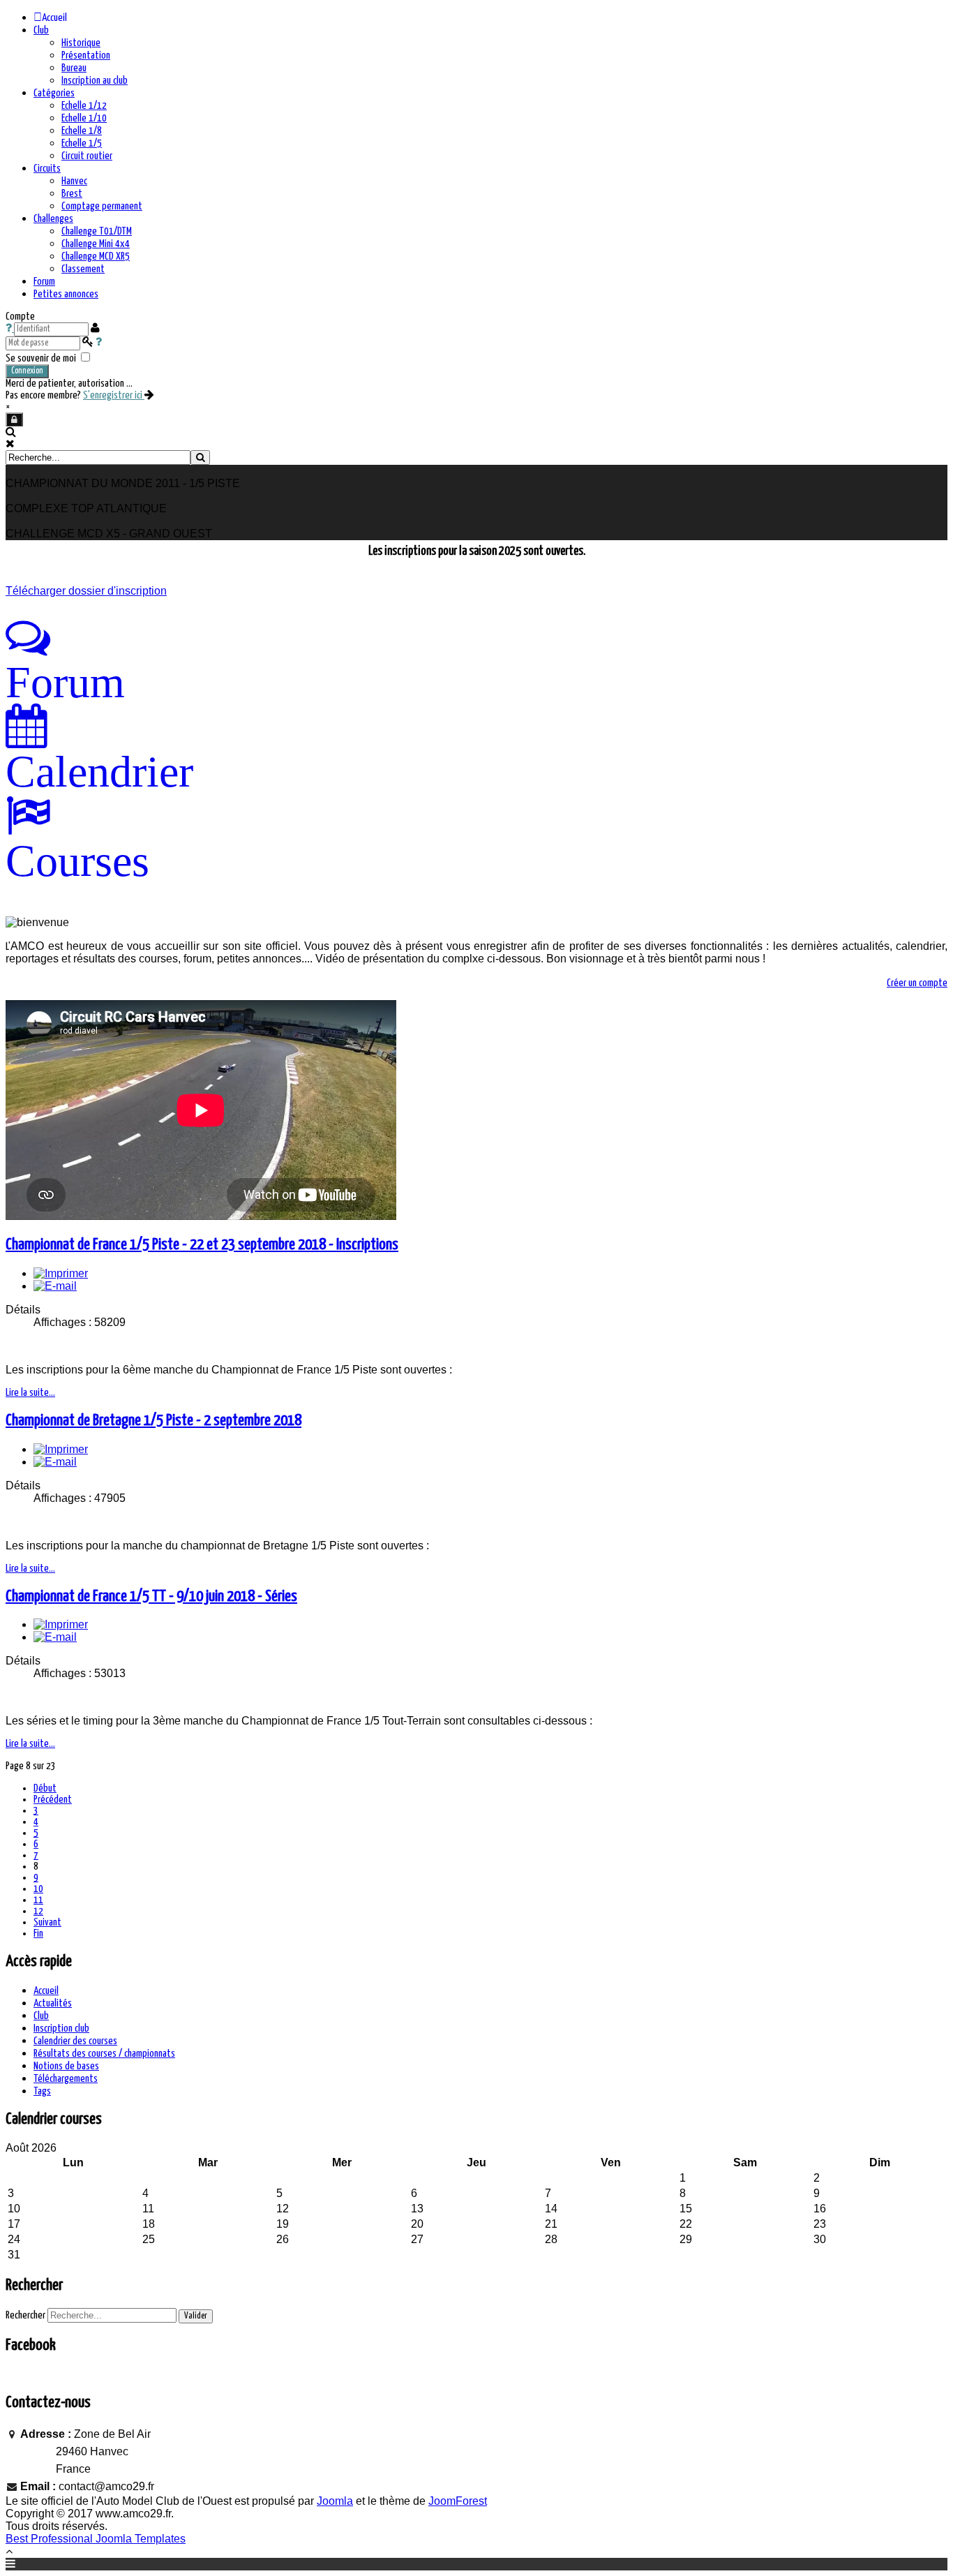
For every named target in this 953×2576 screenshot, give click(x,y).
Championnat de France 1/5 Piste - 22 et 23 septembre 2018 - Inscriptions (202, 1245)
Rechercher (25, 2315)
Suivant (47, 1922)
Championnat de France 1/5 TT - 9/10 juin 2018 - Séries (151, 1596)
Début (45, 1788)
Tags (42, 2091)
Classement (83, 269)
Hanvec (74, 181)
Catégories (54, 93)
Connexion (27, 371)
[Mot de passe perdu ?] (99, 342)
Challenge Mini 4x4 (96, 244)
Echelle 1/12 (84, 106)
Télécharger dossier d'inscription (86, 591)
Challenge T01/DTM (97, 231)
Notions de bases (66, 2066)
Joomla (335, 2501)
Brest (72, 194)
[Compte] (14, 419)
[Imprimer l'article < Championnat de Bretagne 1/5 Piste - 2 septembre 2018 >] (61, 1449)
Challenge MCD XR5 (96, 256)
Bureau (74, 68)
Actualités (53, 2003)
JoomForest (458, 2501)
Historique (81, 43)
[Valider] (200, 457)
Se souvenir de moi (41, 358)
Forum (44, 282)
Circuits (47, 169)
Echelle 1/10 (84, 118)
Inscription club (61, 2028)
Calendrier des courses (75, 2041)
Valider (196, 2316)
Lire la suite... (30, 1393)
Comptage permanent (102, 206)
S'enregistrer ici (114, 395)
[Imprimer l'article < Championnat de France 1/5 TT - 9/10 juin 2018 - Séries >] (61, 1624)
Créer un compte (917, 983)
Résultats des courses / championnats (104, 2054)
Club (41, 30)
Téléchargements (66, 2079)
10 (38, 1889)
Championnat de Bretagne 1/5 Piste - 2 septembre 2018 (153, 1421)
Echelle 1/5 (82, 143)
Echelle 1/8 (82, 131)
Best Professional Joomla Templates (96, 2539)
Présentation (86, 55)
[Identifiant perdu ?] (10, 328)
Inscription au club (95, 81)
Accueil (46, 1991)
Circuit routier (87, 156)
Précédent (53, 1800)
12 (38, 1911)
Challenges (53, 219)
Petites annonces (66, 294)
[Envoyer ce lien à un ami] (55, 1286)
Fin (38, 1934)
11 (38, 1900)
